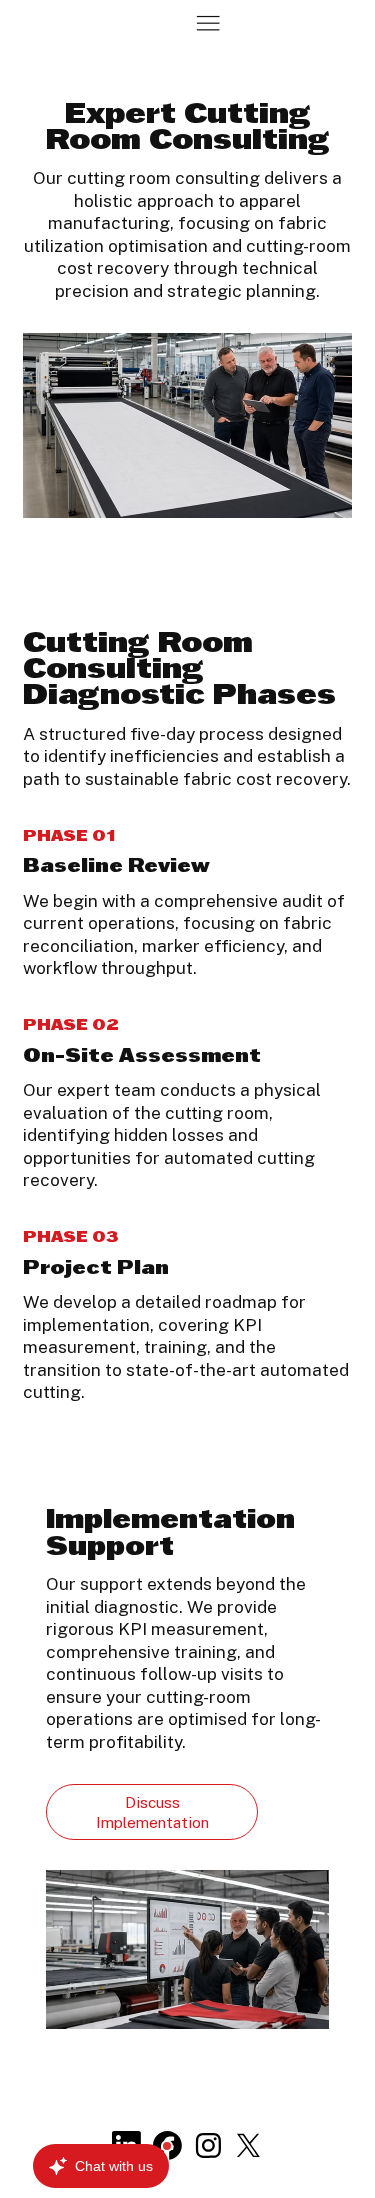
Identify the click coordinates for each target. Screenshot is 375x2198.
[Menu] (208, 23)
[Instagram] (208, 2145)
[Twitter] (248, 2145)
